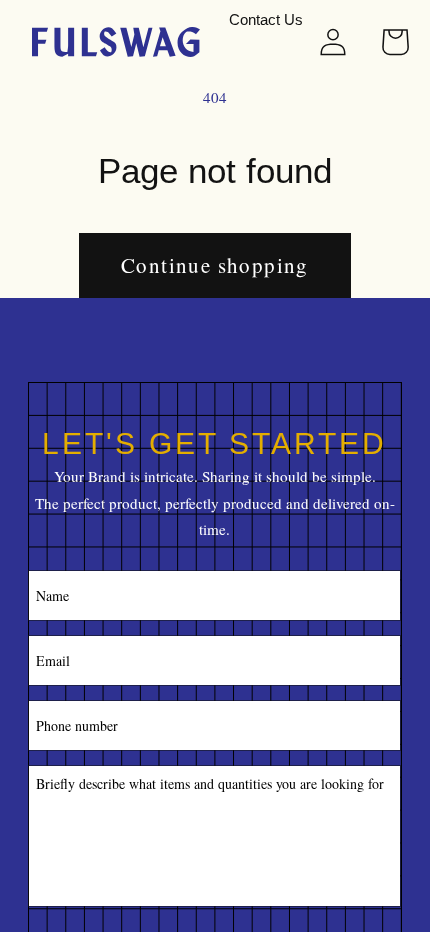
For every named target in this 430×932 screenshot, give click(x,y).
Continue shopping (215, 265)
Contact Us (266, 20)
